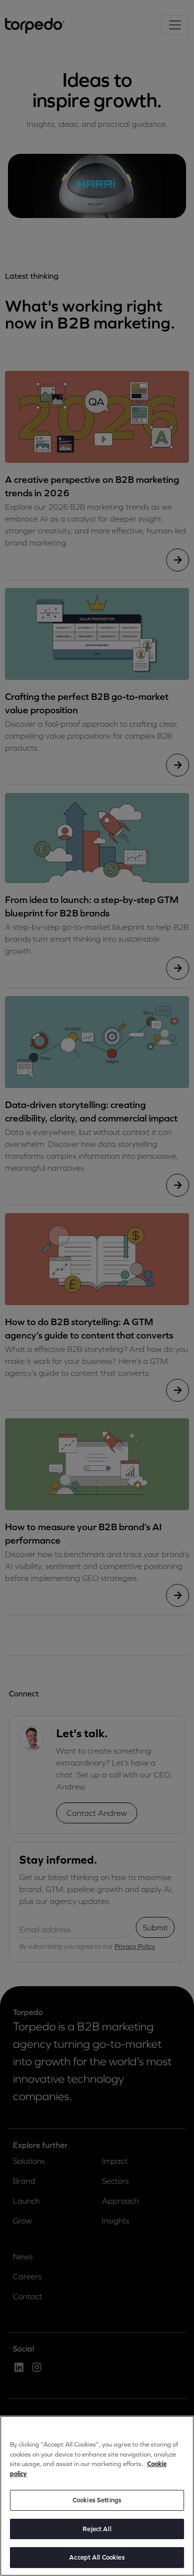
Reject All (97, 2529)
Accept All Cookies (97, 2557)
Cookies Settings (97, 2500)
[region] (97, 2496)
